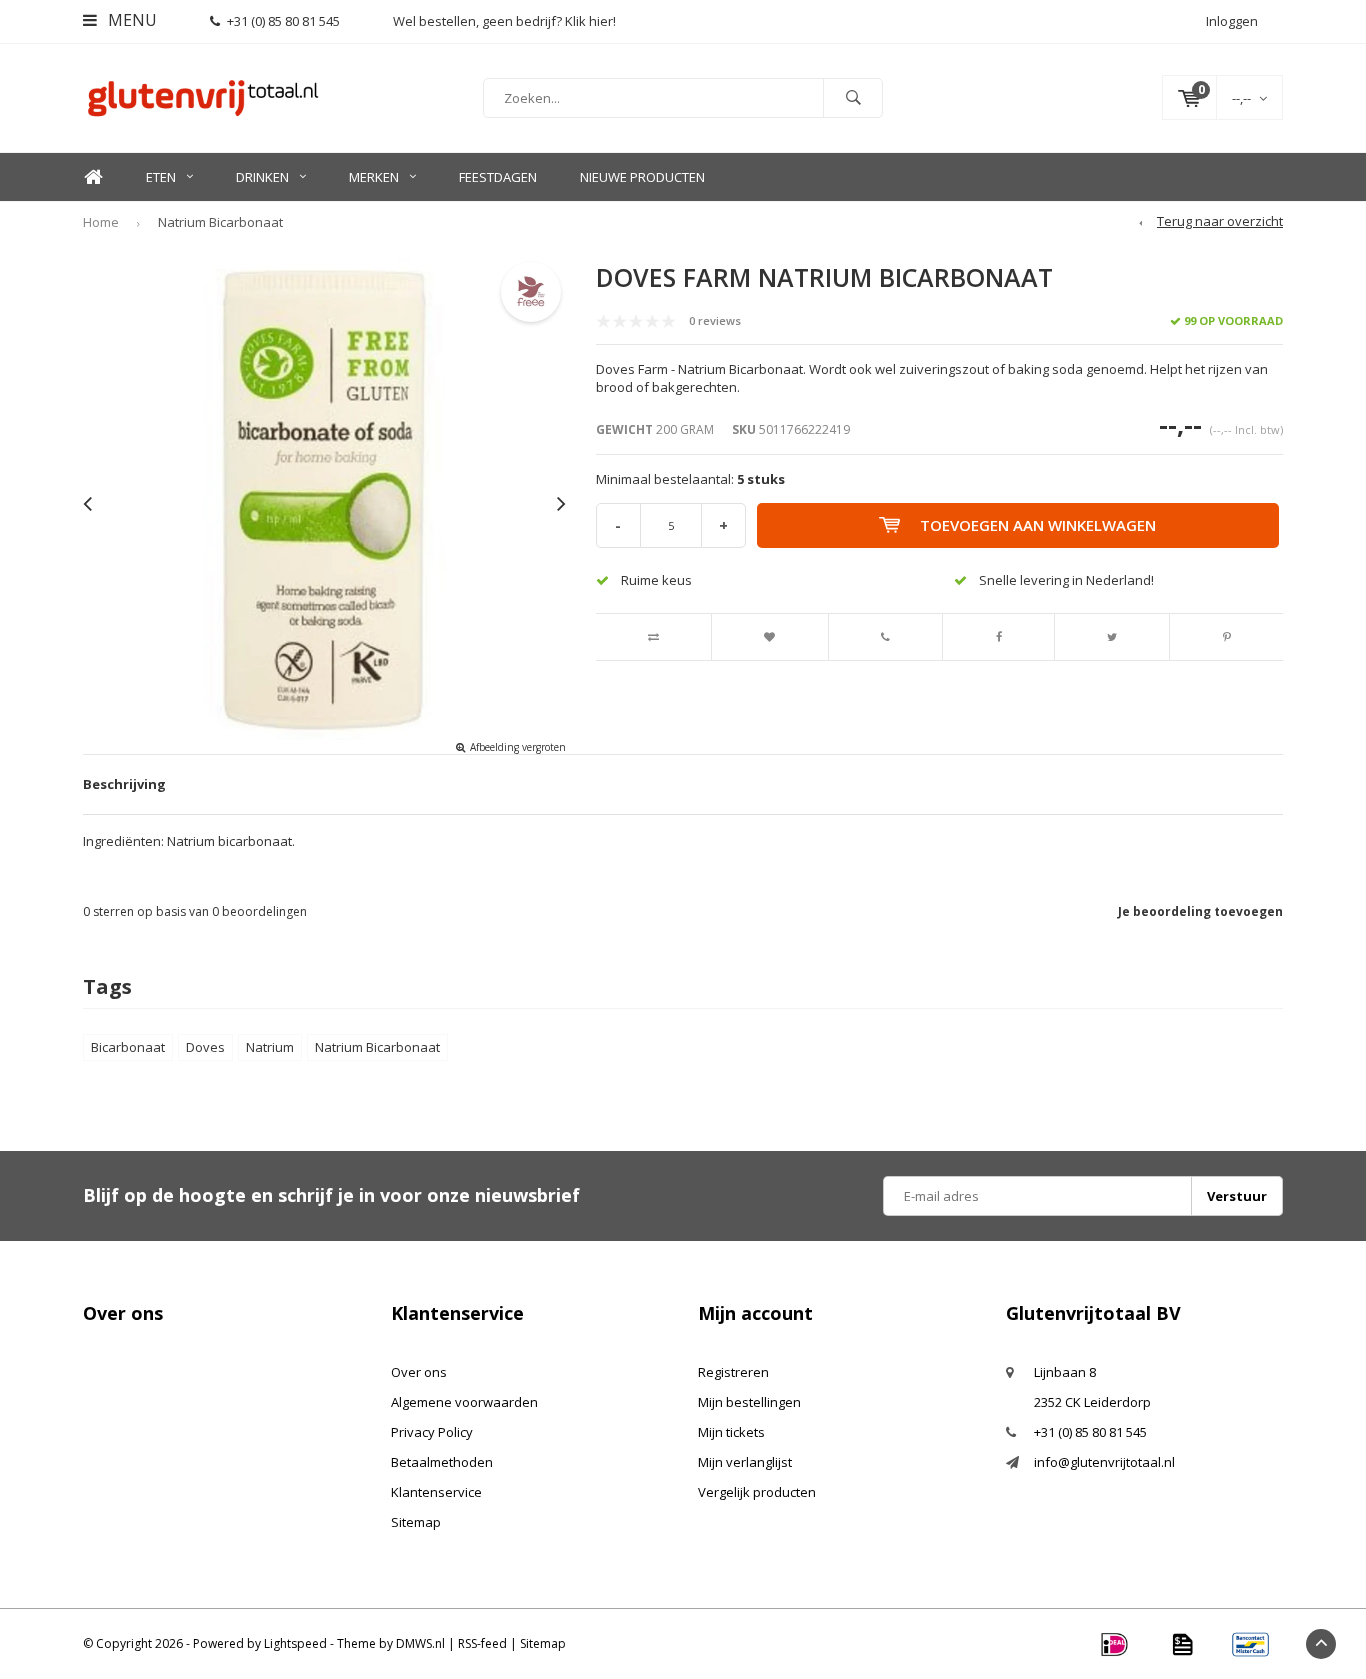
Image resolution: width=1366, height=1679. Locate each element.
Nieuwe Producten (642, 177)
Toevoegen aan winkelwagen (1038, 525)
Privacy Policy (432, 1432)
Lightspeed (295, 1643)
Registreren (733, 1372)
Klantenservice (436, 1492)
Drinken (262, 177)
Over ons (419, 1372)
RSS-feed (482, 1643)
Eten (161, 177)
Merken (374, 177)
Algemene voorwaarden (464, 1402)
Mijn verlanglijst (745, 1462)
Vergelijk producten (757, 1492)
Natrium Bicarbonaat (220, 222)
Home (93, 177)
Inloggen (1232, 21)
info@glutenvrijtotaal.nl (1104, 1462)
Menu (130, 20)
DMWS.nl (420, 1643)
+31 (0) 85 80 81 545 (283, 21)
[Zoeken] (853, 98)
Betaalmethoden (442, 1462)
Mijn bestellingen (749, 1402)
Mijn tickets (731, 1432)
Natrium (270, 1047)
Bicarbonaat (128, 1047)
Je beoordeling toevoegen (1200, 911)
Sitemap (416, 1522)
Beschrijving (124, 784)
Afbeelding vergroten (518, 747)
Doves (205, 1047)
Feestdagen (498, 177)
